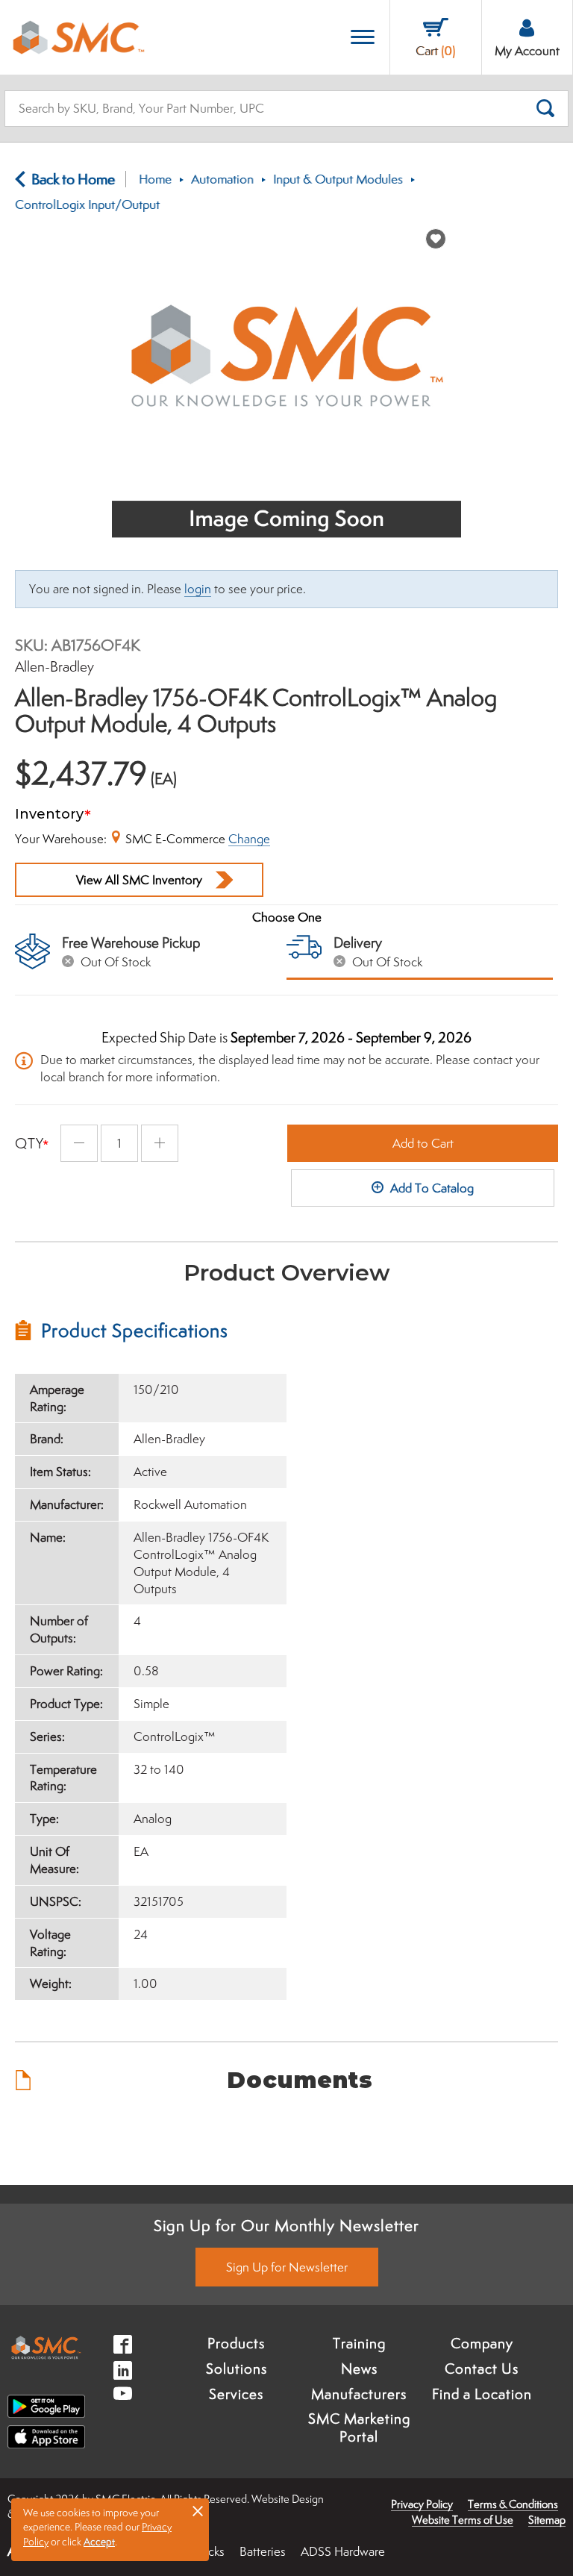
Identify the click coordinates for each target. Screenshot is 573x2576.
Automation (222, 179)
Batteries (263, 2551)
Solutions (237, 2369)
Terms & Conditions (513, 2504)
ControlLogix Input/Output (87, 204)
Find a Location (482, 2394)
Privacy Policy (422, 2504)
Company (482, 2343)
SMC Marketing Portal (359, 2427)
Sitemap (547, 2520)
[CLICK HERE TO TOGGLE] (363, 38)
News (359, 2369)
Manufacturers (359, 2394)
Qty (29, 1143)
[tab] (151, 1331)
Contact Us (482, 2369)
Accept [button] (99, 2542)
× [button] (198, 2510)
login (198, 589)
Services (236, 2394)
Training (359, 2343)
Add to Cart (423, 1143)
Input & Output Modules (338, 179)
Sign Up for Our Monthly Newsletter (286, 2225)
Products (236, 2343)
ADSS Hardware (343, 2551)
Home (155, 179)
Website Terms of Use (463, 2520)
